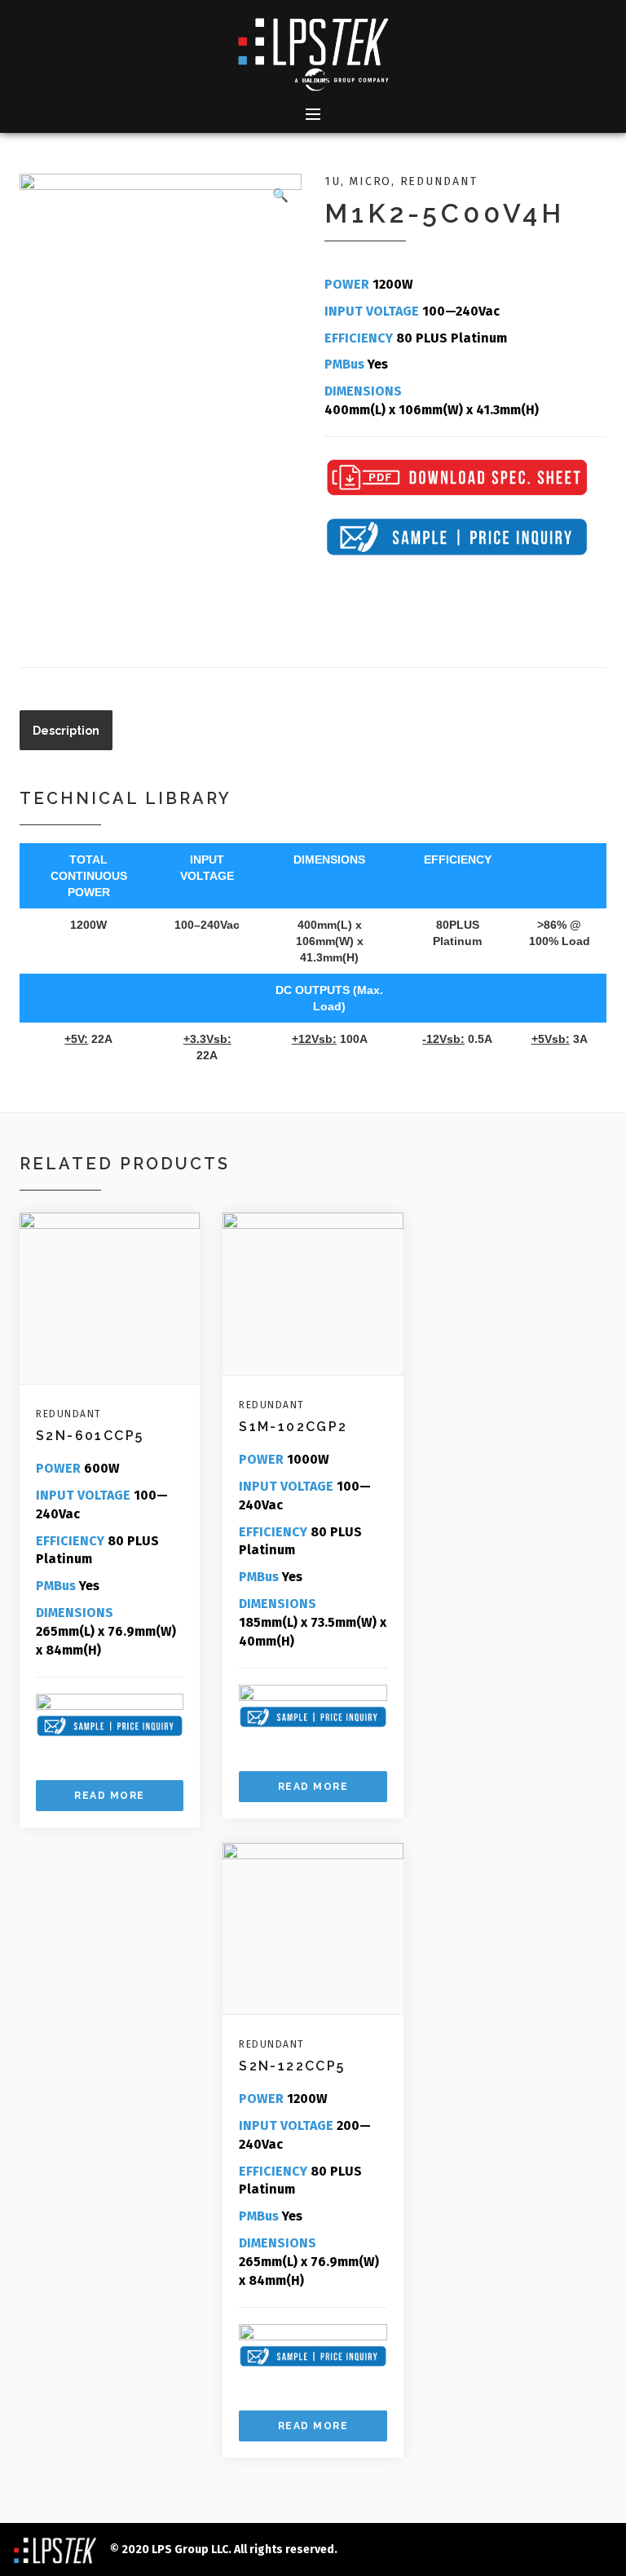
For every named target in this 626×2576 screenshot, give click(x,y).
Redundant (439, 181)
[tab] (66, 730)
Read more (110, 1796)
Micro (370, 181)
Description (66, 731)
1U (333, 181)
